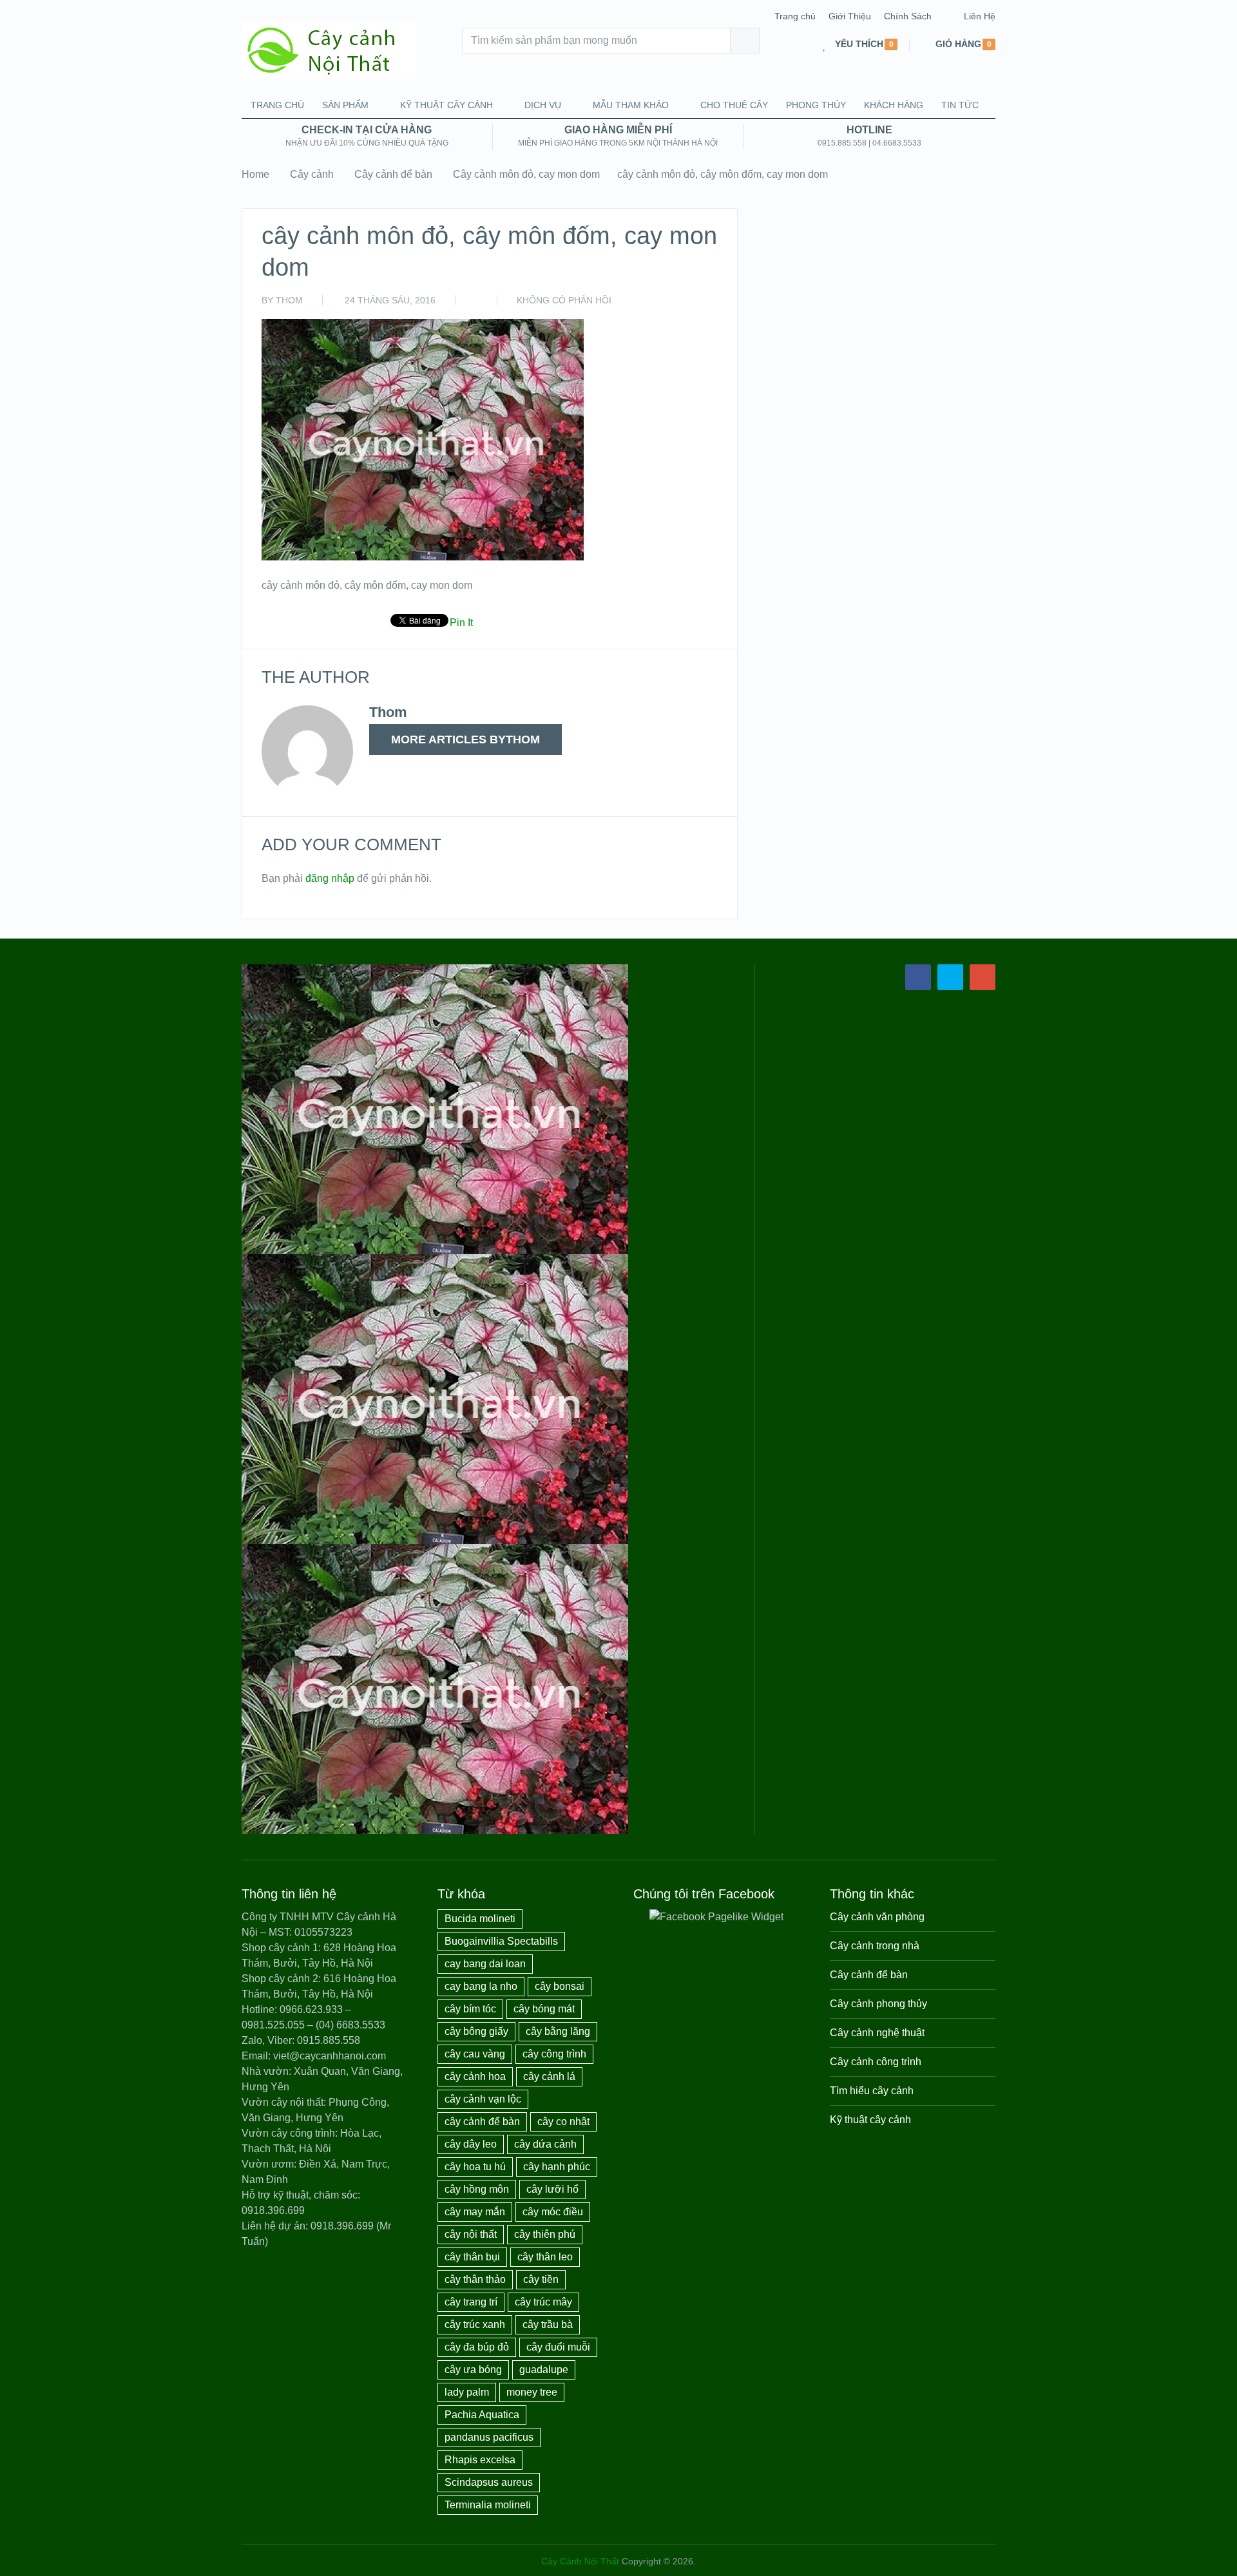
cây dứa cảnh (545, 2144)
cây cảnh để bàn (482, 2122)
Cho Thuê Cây (734, 105)
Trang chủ (795, 16)
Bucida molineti (480, 1919)
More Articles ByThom (465, 739)
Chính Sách (908, 16)
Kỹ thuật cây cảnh (446, 105)
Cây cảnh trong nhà (875, 1946)
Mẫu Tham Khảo (631, 105)
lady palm (467, 2392)
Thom (289, 300)
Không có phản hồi (564, 300)
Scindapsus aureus (489, 2482)
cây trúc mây (543, 2302)
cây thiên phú (545, 2234)
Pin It (461, 623)
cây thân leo (545, 2257)
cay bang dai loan (485, 1964)
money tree (532, 2392)
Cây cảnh (312, 174)
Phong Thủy (816, 105)
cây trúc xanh (475, 2324)
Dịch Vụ (543, 105)
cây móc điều (553, 2212)
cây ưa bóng (473, 2370)
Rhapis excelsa (480, 2460)
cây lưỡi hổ (552, 2189)
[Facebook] (918, 977)
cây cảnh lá (549, 2076)
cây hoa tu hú (475, 2167)
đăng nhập (330, 878)
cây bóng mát (544, 2009)
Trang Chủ (277, 105)
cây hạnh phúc (557, 2167)
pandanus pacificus (489, 2437)
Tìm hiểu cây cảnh (872, 2091)
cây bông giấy (476, 2031)
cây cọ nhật (563, 2122)
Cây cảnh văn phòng (877, 1917)
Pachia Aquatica (482, 2415)
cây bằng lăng (558, 2031)
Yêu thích (859, 44)
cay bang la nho (481, 1986)
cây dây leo (471, 2144)
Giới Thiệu (850, 16)
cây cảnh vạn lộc (483, 2099)
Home (255, 174)
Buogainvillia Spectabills (501, 1941)
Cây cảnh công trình (876, 2062)
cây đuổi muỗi (558, 2347)
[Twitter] (950, 977)
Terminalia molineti (488, 2505)
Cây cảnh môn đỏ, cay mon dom (526, 174)
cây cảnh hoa (475, 2076)
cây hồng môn (477, 2189)
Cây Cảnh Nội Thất (580, 2561)
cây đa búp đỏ (477, 2347)
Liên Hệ (980, 16)
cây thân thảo (475, 2279)
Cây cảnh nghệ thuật (877, 2033)
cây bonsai (560, 1986)
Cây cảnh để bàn (393, 174)
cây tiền (541, 2279)
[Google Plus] (983, 977)
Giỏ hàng (958, 44)
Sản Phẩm (345, 105)
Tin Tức (960, 105)
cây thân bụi (472, 2257)
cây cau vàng (475, 2054)
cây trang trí (471, 2302)
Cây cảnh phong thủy (878, 2004)
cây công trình (554, 2054)
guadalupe (544, 2370)
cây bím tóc (470, 2009)
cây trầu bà (548, 2324)
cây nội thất (471, 2234)
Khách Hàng (894, 105)
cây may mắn (475, 2212)
